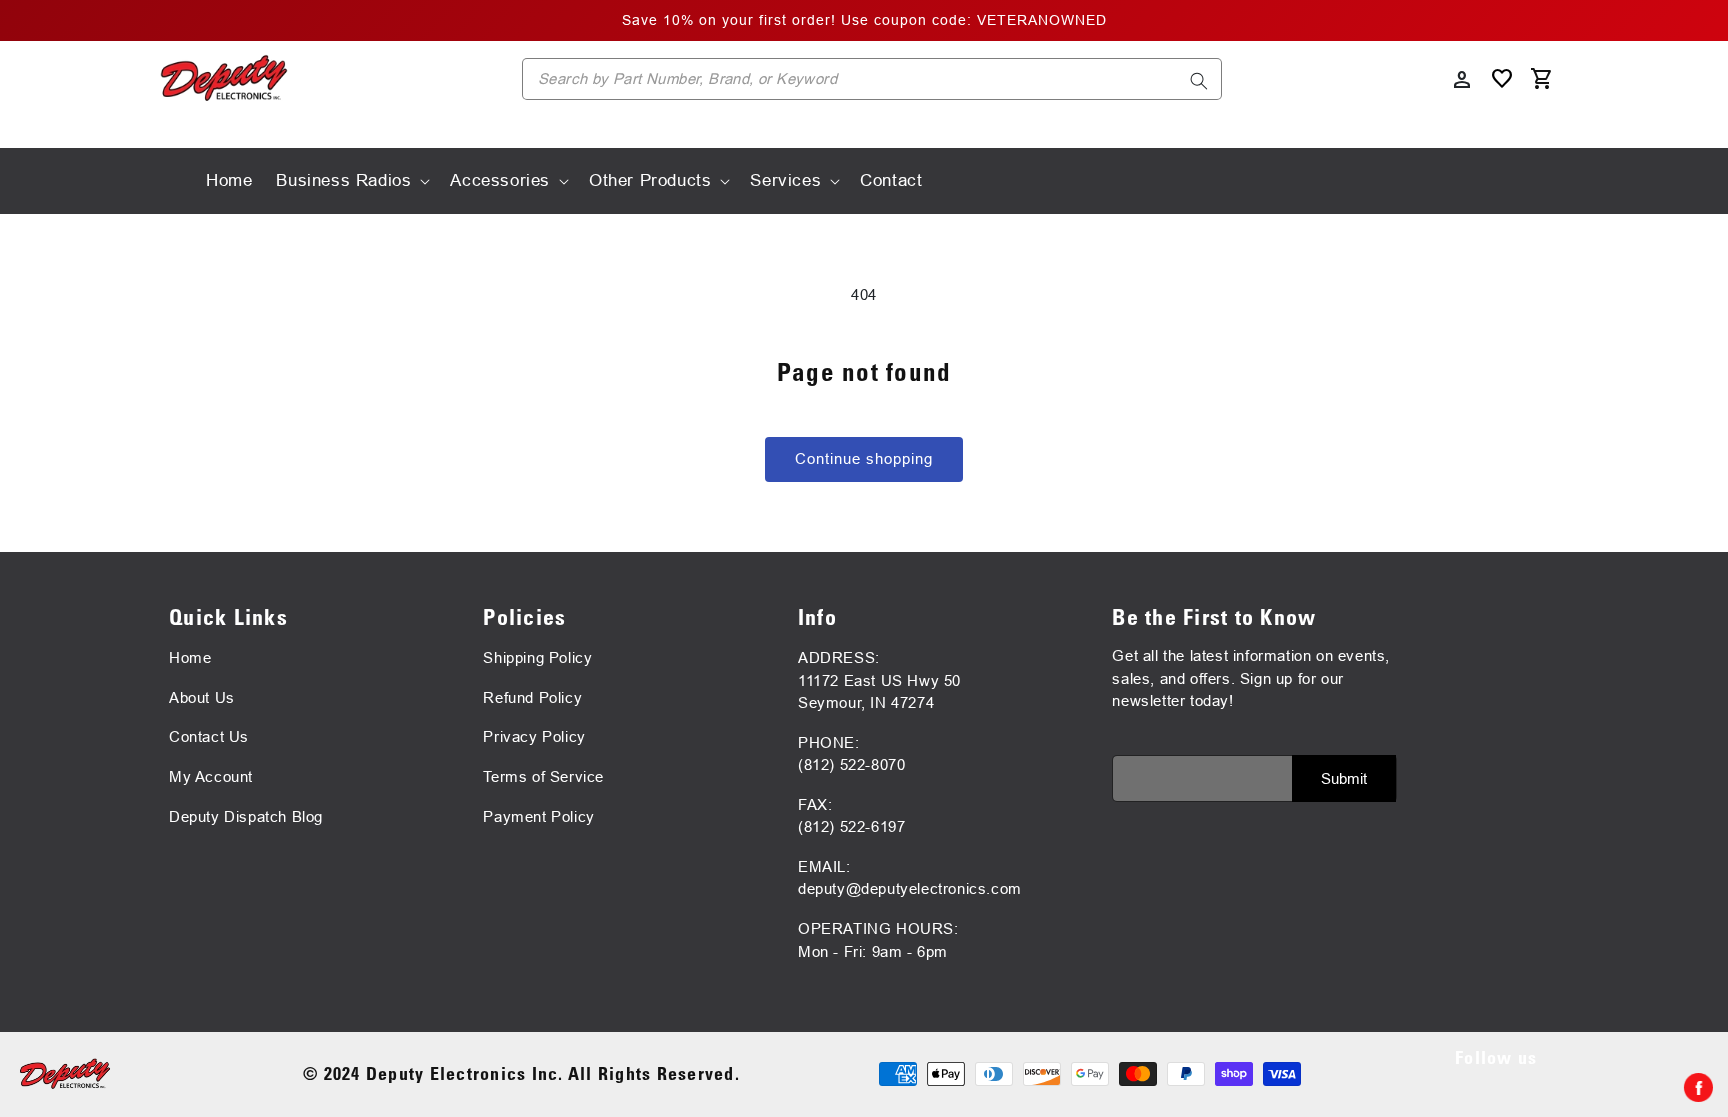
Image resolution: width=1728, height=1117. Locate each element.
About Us (202, 697)
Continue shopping (864, 458)
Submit (1344, 778)
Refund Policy (532, 697)
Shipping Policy (537, 657)
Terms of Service (543, 776)
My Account (211, 776)
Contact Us (209, 736)
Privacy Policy (534, 736)
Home (190, 657)
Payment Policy (538, 816)
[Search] (1199, 81)
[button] (351, 181)
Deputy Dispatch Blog (246, 816)
